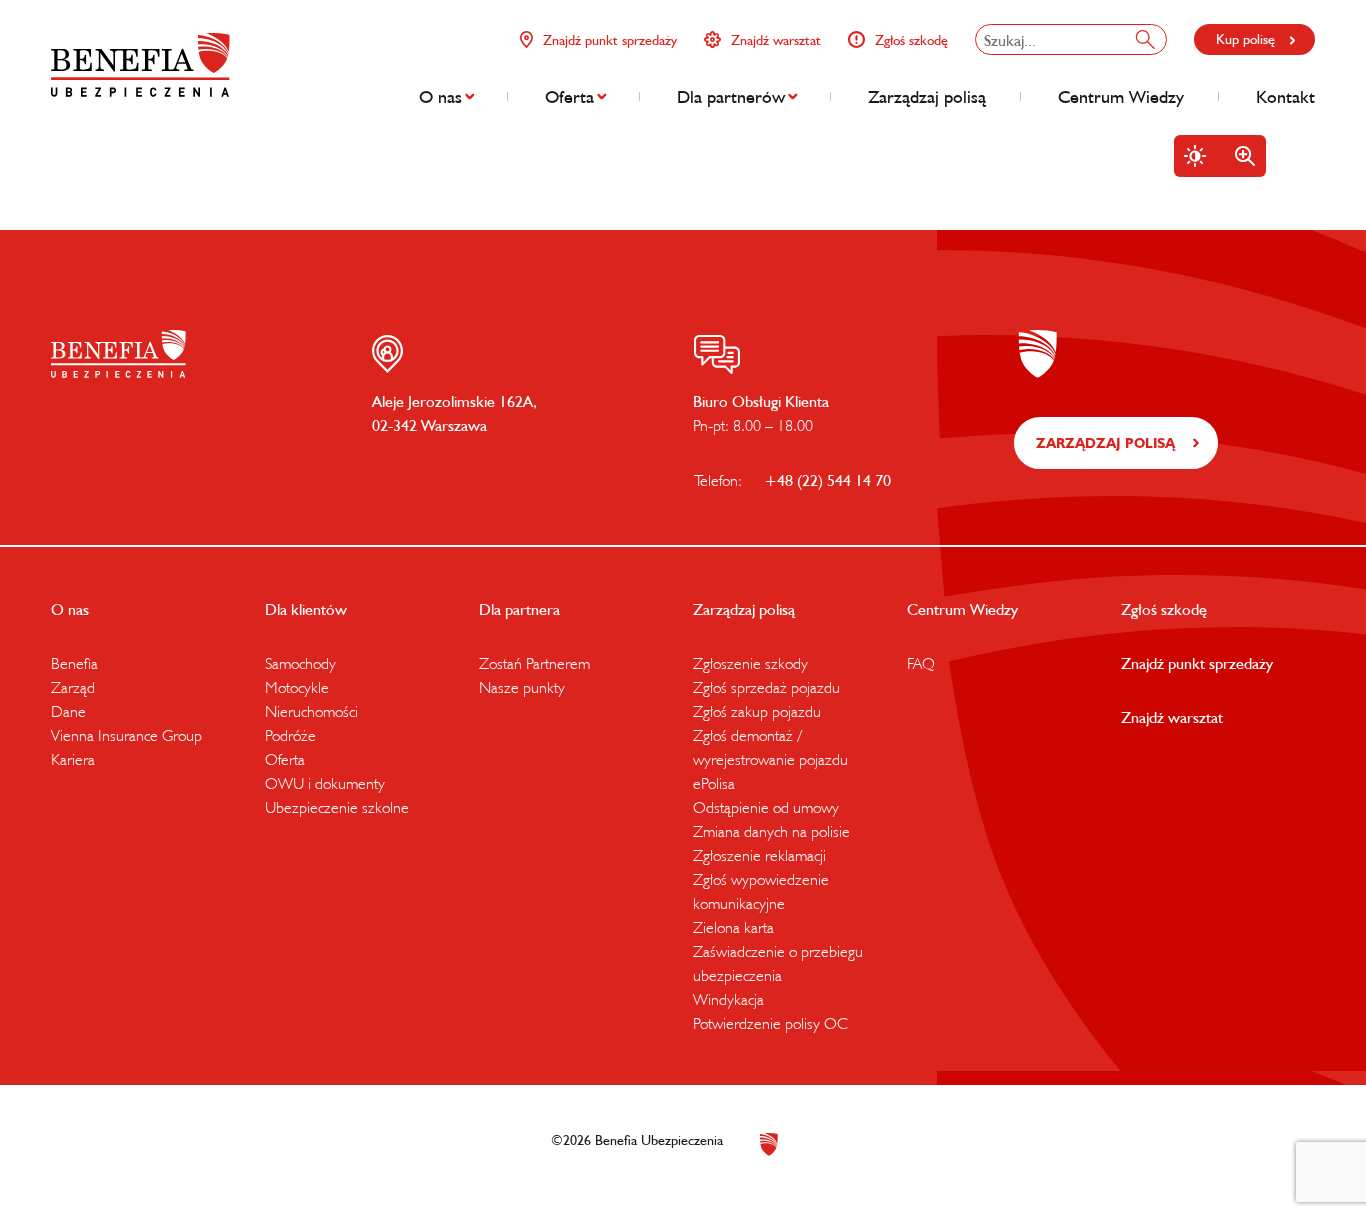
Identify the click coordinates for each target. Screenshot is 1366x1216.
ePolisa (714, 783)
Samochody (300, 663)
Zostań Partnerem (534, 663)
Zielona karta (733, 927)
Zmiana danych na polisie (771, 831)
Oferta (569, 96)
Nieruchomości (311, 711)
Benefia (74, 663)
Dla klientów (306, 609)
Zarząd (73, 687)
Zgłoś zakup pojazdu (757, 711)
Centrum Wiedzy (1121, 96)
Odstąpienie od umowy (766, 807)
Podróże (290, 735)
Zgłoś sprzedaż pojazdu (766, 687)
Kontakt (1285, 96)
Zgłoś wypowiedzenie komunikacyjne (761, 891)
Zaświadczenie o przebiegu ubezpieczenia (778, 963)
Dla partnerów (731, 96)
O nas (440, 96)
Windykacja (728, 999)
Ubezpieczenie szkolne (337, 807)
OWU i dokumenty (325, 783)
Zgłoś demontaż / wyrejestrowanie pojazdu (770, 747)
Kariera (73, 759)
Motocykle (297, 687)
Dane (68, 711)
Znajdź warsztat (776, 40)
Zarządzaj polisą (927, 96)
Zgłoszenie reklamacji (759, 855)
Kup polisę (1245, 39)
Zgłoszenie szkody (750, 663)
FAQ (921, 663)
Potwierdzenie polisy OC (770, 1023)
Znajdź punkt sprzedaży (610, 40)
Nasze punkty (522, 687)
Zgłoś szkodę (911, 40)
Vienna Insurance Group (126, 735)
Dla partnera (519, 609)
